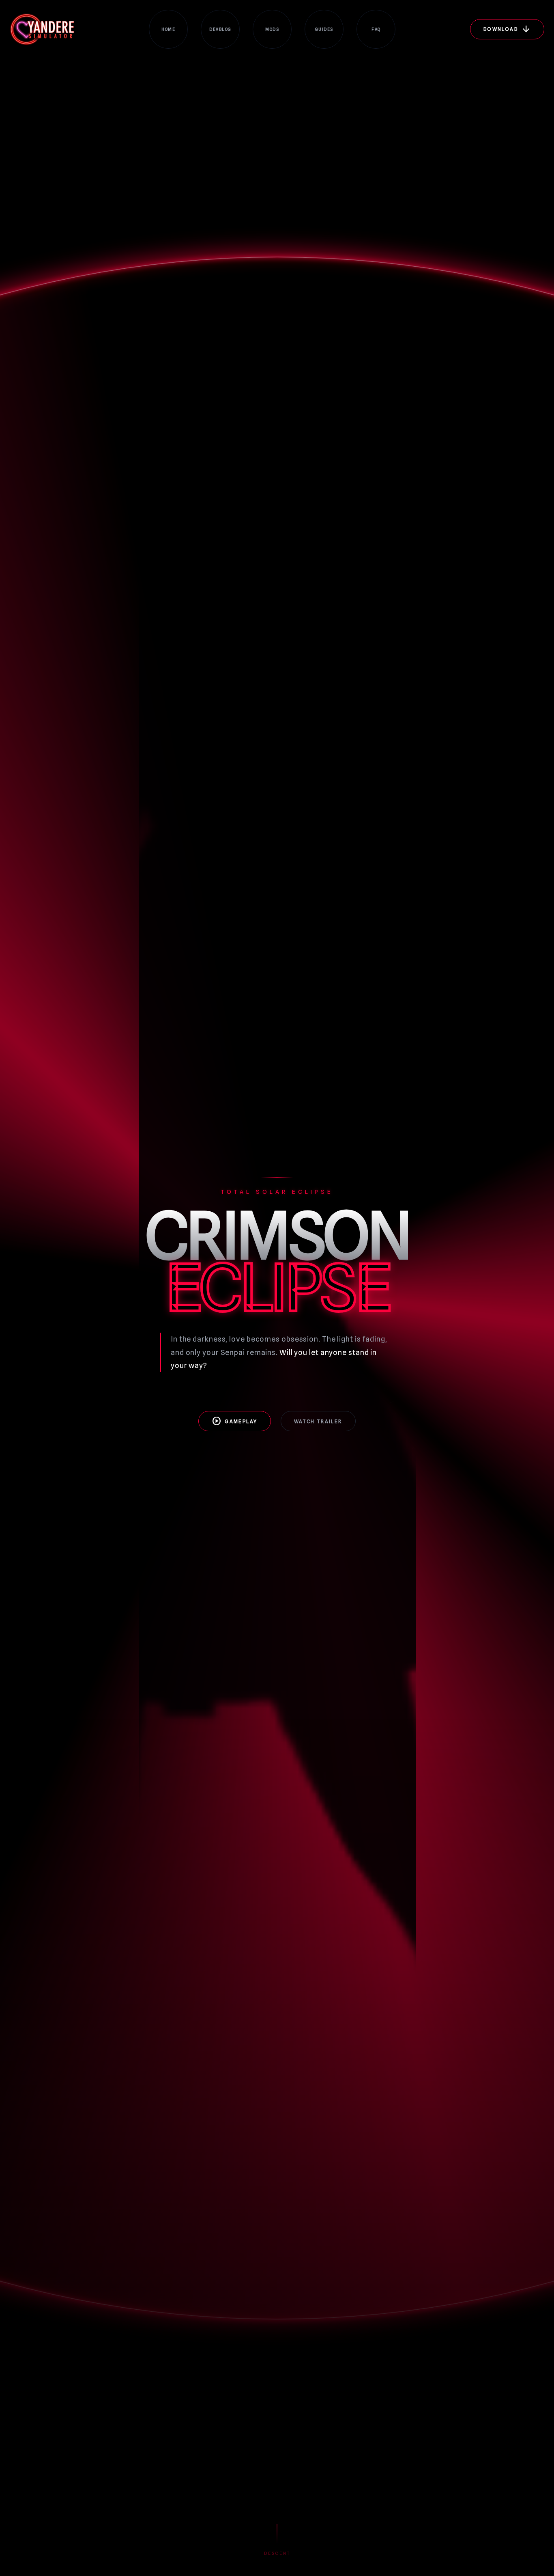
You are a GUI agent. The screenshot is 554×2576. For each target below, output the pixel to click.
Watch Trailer (318, 1421)
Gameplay (234, 1421)
